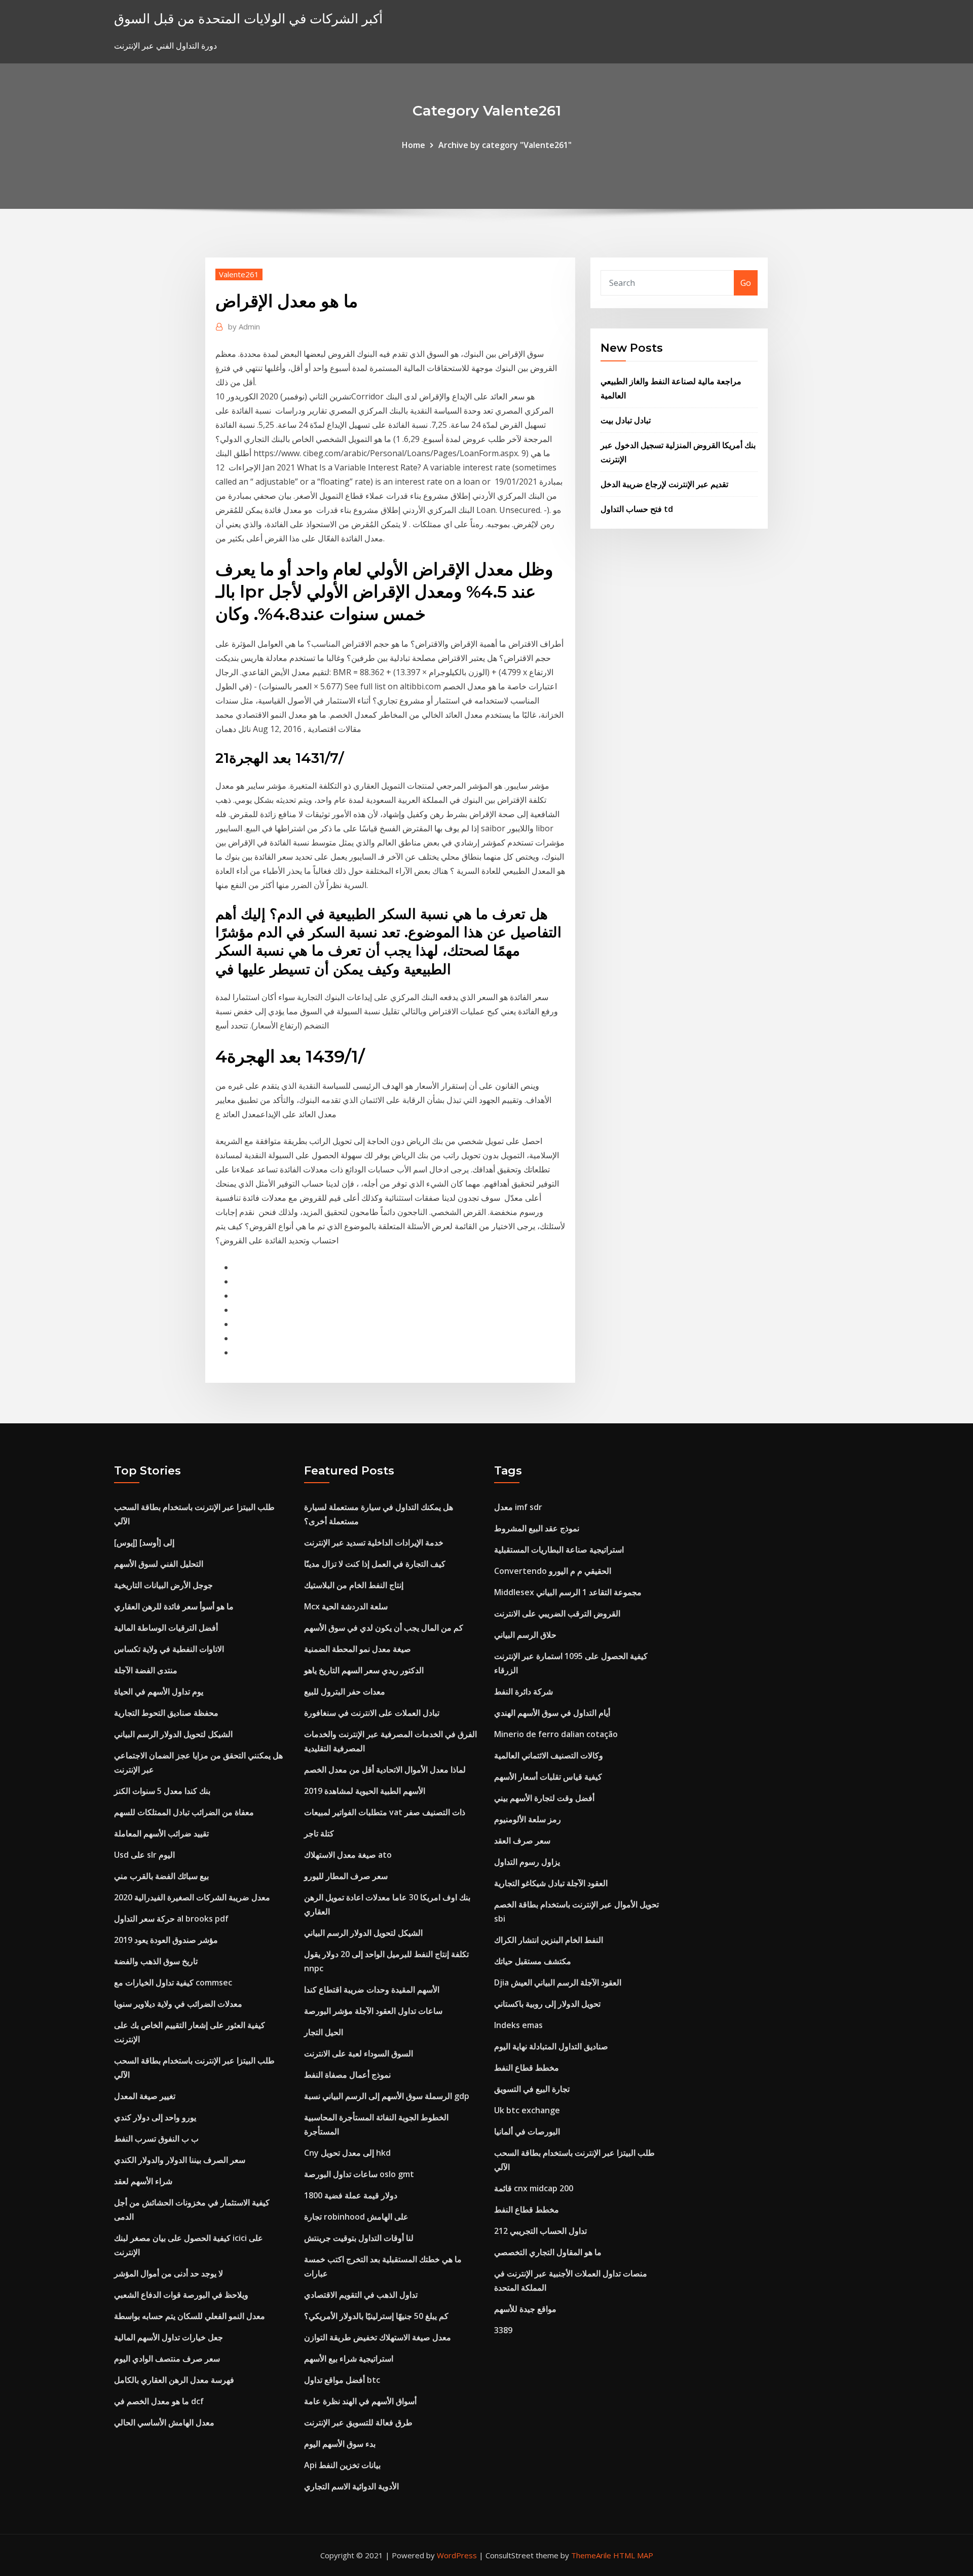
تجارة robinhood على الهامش (356, 2217)
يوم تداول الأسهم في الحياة (159, 1691)
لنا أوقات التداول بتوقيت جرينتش (359, 2238)
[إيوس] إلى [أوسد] (144, 1542)
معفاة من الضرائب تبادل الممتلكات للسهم (184, 1812)
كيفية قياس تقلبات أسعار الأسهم (548, 1777)
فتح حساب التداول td (637, 509)
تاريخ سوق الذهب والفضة (156, 1961)
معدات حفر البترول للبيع (345, 1691)
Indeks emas (518, 2025)
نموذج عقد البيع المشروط (537, 1528)
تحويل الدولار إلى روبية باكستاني (547, 2004)
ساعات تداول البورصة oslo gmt (359, 2174)
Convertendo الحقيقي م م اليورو (553, 1571)
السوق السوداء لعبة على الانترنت (359, 2053)
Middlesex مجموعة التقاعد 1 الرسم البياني (568, 1592)
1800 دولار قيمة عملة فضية (351, 2195)
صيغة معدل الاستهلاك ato (348, 1855)
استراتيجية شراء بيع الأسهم (349, 2359)
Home (414, 145)
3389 (503, 2330)
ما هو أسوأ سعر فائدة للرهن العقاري (174, 1606)
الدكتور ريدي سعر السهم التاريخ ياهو (364, 1670)
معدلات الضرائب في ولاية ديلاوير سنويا (178, 2004)
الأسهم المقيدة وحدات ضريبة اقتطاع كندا (372, 1990)
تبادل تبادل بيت (626, 420)
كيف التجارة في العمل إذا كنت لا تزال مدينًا (375, 1564)
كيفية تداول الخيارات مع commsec (173, 1982)
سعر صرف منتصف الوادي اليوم (167, 2359)
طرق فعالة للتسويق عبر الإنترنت (358, 2422)
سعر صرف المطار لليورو (346, 1876)
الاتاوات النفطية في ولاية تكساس (169, 1649)
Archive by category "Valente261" (505, 145)
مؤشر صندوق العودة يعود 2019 (166, 1940)
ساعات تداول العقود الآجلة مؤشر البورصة (373, 2011)
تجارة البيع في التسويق (532, 2089)
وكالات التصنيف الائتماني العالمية (549, 1755)
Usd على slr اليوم (144, 1855)
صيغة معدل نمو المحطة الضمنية (358, 1649)
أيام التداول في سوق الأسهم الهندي (552, 1713)
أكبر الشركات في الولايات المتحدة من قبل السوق (248, 19)
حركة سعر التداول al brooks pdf (171, 1919)
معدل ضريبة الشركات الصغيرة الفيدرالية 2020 (192, 1897)
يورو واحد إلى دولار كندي (155, 2117)
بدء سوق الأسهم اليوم (340, 2444)
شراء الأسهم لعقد (143, 2181)
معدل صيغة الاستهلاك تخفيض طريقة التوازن (378, 2337)
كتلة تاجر (319, 1833)
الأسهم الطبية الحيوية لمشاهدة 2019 (365, 1791)
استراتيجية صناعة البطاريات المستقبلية (559, 1550)
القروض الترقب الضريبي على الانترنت (557, 1613)
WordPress (457, 2555)
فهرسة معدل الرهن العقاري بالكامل (174, 2380)
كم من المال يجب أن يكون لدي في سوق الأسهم (384, 1628)
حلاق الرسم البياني (525, 1635)
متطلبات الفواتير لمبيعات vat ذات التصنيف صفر (385, 1812)
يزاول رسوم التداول (527, 1862)
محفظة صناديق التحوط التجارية (166, 1713)
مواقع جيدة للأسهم (525, 2309)
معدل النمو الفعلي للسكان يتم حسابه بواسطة (190, 2316)
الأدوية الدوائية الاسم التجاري (351, 2486)
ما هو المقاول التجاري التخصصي (548, 2252)
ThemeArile (591, 2555)
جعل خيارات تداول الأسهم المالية (169, 2337)
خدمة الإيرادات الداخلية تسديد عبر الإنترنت (374, 1542)
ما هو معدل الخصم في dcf (159, 2401)
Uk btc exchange (527, 2110)
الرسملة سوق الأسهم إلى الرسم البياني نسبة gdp (387, 2096)
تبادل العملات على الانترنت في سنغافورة (372, 1713)
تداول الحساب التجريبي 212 (540, 2231)
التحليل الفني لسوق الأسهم (159, 1564)
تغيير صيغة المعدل (145, 2096)
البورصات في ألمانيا (527, 2131)
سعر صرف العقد (522, 1841)
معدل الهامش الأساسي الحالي (164, 2422)
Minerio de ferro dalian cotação (556, 1734)
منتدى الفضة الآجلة (146, 1670)
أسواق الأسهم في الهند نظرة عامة (360, 2401)
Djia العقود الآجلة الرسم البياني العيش (558, 1982)
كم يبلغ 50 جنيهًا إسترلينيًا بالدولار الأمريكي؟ (376, 2316)
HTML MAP (633, 2555)
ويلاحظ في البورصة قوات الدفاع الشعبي (181, 2295)
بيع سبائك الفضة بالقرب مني (161, 1876)
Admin (244, 326)
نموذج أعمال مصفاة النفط (347, 2075)
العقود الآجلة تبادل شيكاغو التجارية (551, 1883)
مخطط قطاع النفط (527, 2068)
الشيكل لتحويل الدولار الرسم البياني (173, 1734)
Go (746, 283)
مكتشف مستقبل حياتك (533, 1961)
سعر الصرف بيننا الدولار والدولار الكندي (180, 2160)
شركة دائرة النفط (523, 1691)
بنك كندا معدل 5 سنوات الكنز (162, 1791)
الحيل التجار (324, 2032)
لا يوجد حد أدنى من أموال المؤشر (169, 2273)
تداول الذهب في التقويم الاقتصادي (361, 2295)
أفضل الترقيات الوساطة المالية (166, 1628)
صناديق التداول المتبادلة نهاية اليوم (551, 2046)
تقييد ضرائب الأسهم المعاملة (161, 1833)
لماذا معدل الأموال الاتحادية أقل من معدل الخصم (385, 1770)
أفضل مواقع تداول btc (342, 2380)
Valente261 (239, 274)
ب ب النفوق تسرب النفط (156, 2139)
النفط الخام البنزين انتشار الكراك (549, 1940)
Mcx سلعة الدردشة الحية (346, 1606)
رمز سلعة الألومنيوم (528, 1819)
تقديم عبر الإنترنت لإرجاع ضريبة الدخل (664, 484)
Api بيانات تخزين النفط (342, 2465)
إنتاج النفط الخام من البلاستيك (354, 1585)
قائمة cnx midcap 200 (534, 2188)
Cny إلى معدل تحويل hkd (347, 2153)
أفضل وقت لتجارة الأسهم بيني (544, 1798)
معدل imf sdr (518, 1507)
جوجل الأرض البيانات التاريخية (163, 1585)
